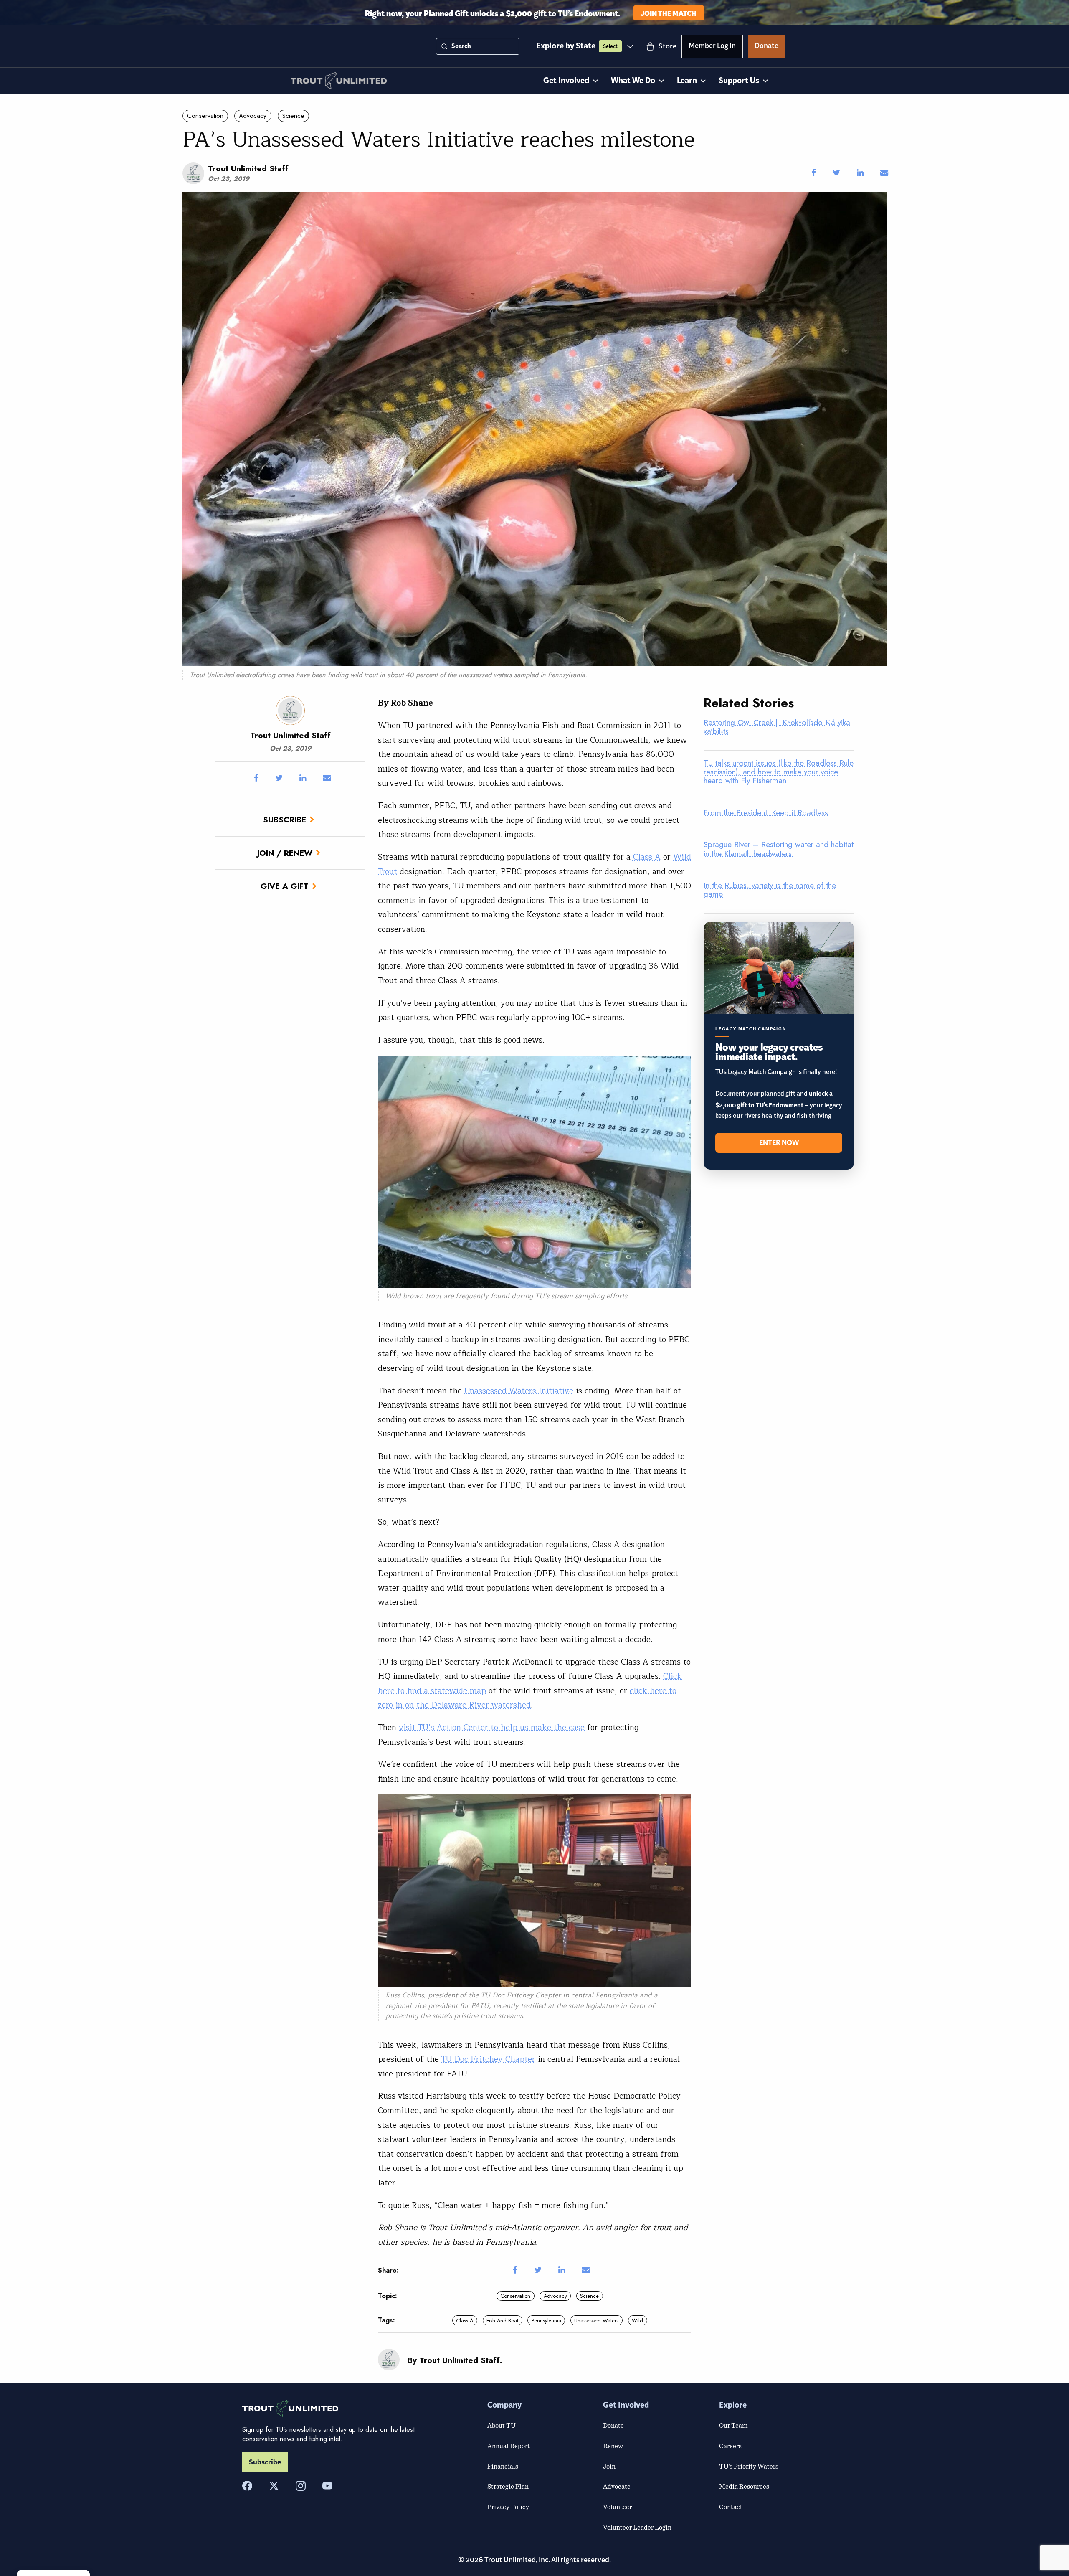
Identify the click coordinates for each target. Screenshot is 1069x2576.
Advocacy (253, 116)
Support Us (739, 81)
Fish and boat (502, 2321)
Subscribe (285, 820)
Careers (730, 2446)
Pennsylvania (546, 2321)
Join (609, 2466)
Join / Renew (285, 853)
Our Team (733, 2425)
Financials (503, 2466)
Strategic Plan (508, 2486)
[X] (274, 2486)
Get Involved (566, 81)
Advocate (617, 2486)
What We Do (633, 81)
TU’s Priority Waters (749, 2466)
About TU (502, 2425)
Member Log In (712, 47)
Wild (637, 2321)
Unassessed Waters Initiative (519, 1391)
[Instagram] (301, 2486)
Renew (613, 2446)
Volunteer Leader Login (637, 2527)
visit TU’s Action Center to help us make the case (492, 1728)
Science (293, 116)
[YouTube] (327, 2486)
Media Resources (744, 2486)
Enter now (779, 1143)
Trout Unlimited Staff (248, 168)
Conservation (205, 116)
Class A (646, 857)
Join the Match (669, 13)
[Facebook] (247, 2486)
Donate (766, 47)
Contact (731, 2507)
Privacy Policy (508, 2507)
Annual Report (509, 2446)
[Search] (444, 46)
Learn (687, 81)
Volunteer (617, 2507)
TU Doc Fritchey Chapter (521, 1995)
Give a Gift (285, 886)
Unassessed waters (596, 2321)
